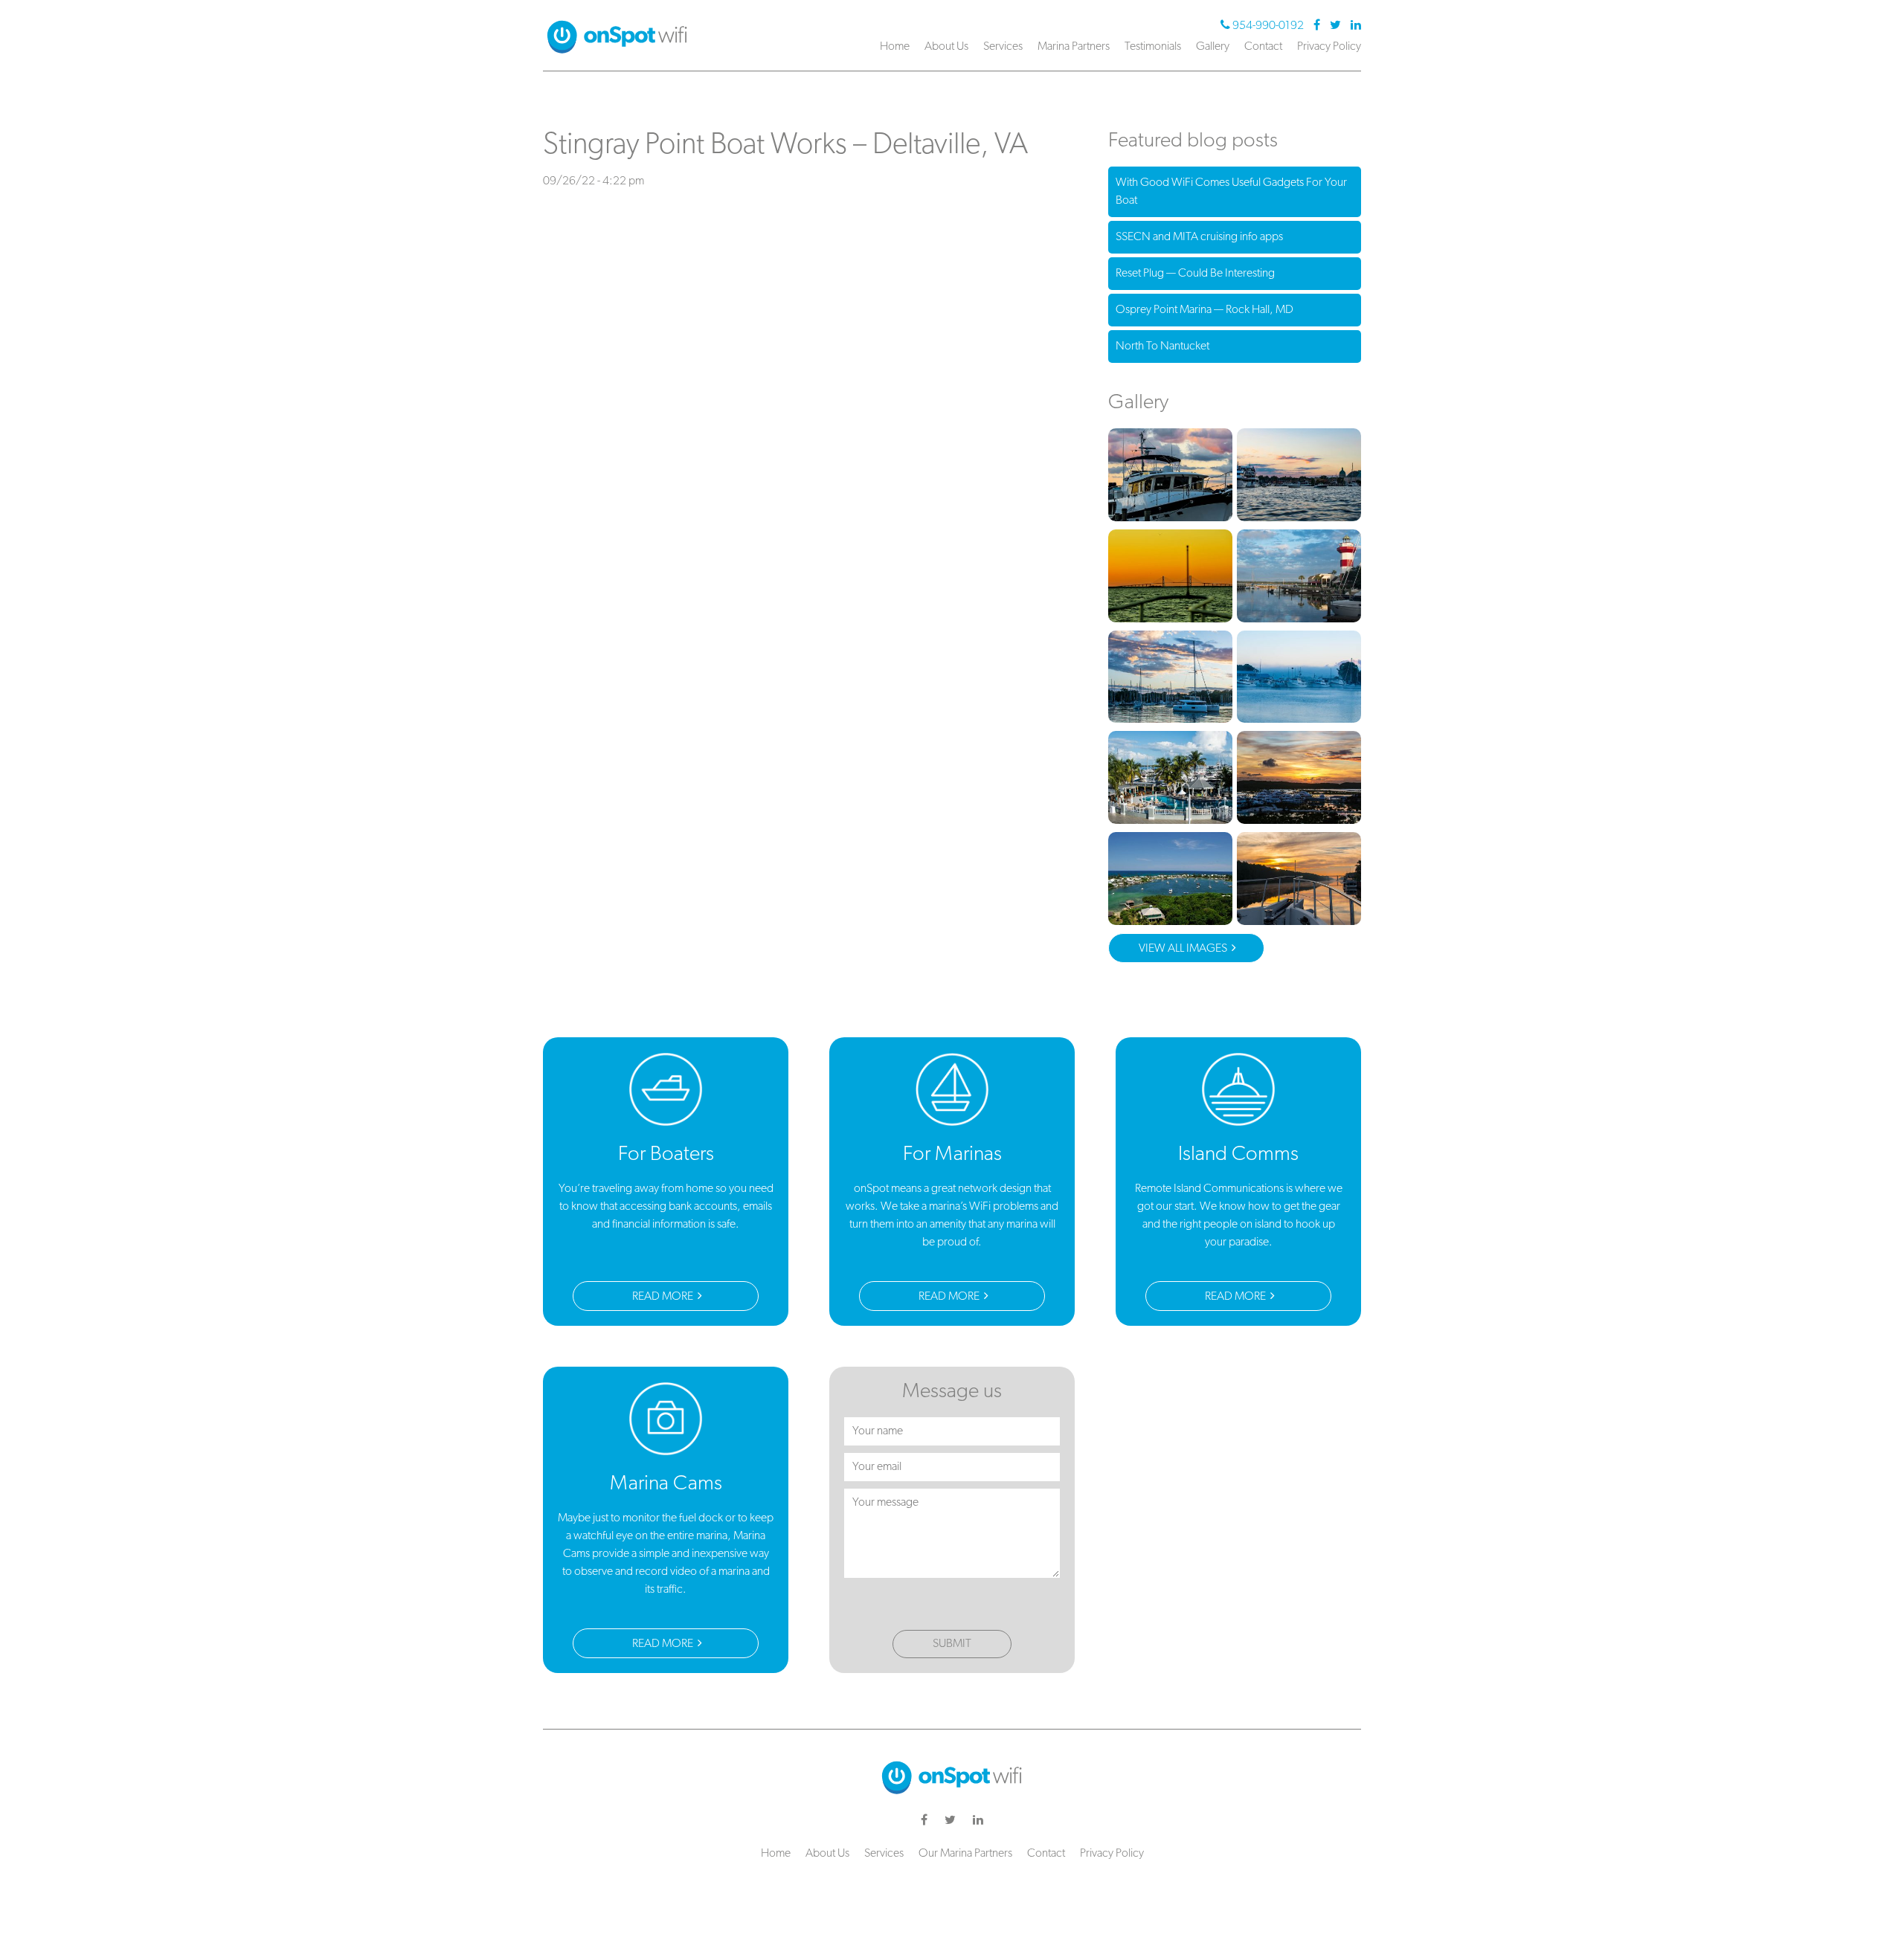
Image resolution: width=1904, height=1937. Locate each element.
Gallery (1213, 47)
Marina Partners (1074, 47)
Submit (952, 1644)
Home (895, 47)
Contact (1263, 47)
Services (1003, 47)
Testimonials (1153, 47)
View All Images (1184, 949)
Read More (664, 1297)
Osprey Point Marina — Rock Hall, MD (1205, 310)
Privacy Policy (1329, 47)
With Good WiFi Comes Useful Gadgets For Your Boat (1231, 192)
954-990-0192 (1268, 26)
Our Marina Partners (965, 1854)
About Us (946, 47)
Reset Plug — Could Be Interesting (1195, 274)
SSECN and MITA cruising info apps (1199, 237)
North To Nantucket (1162, 347)
